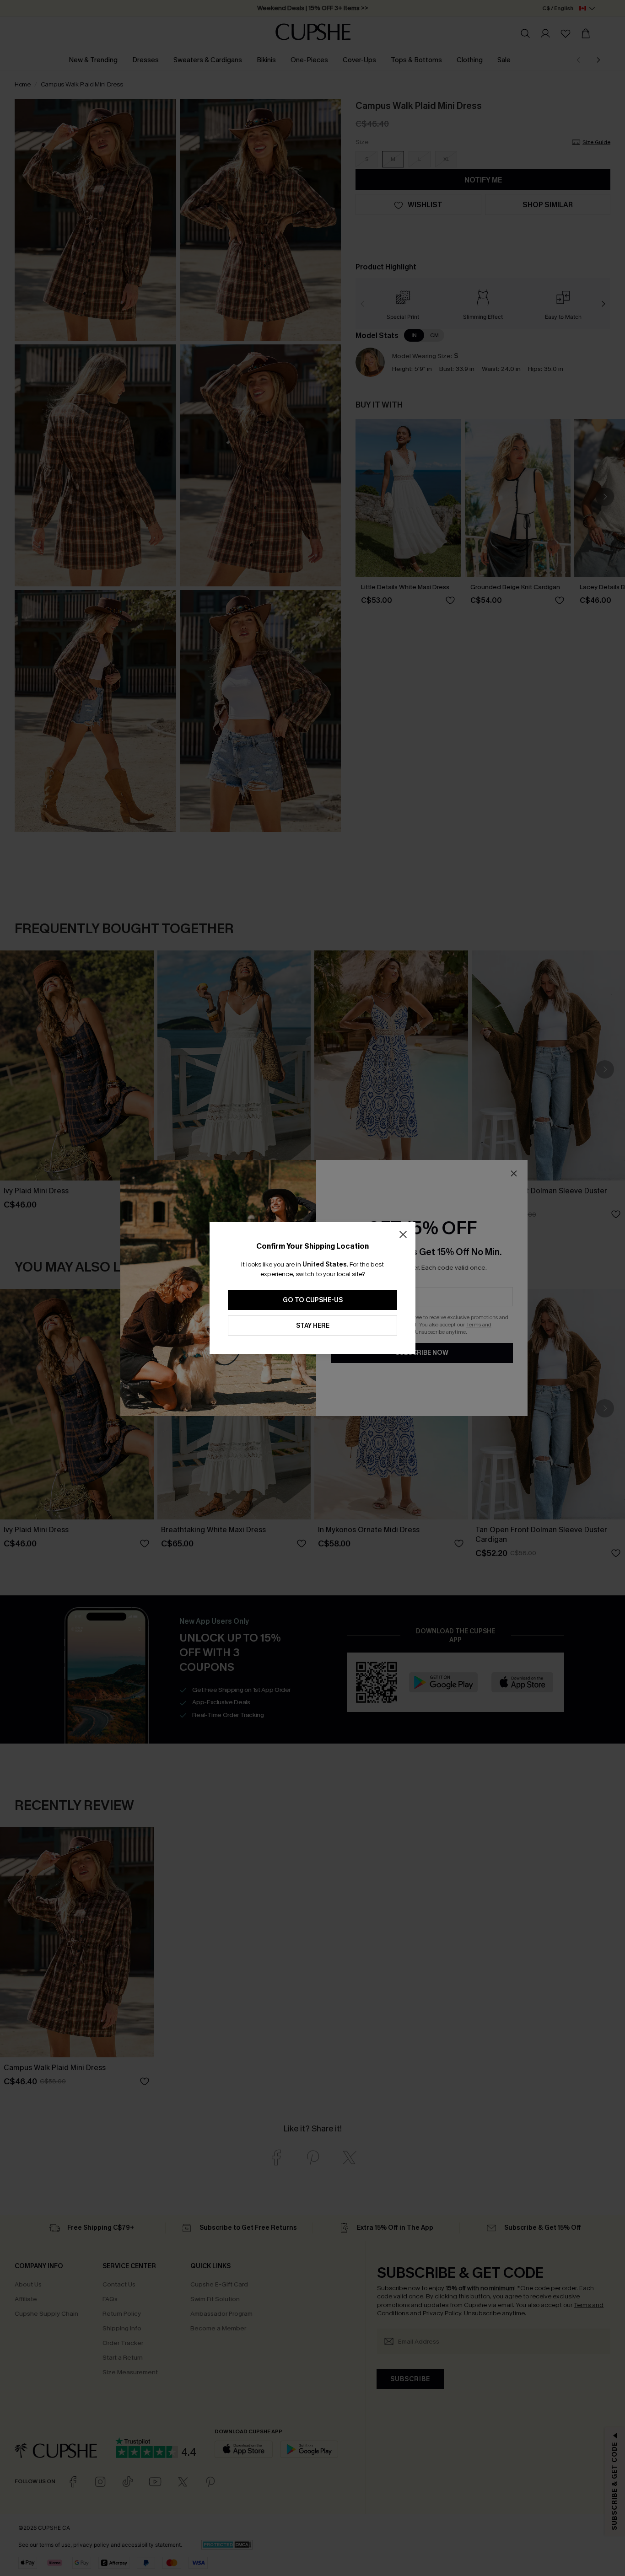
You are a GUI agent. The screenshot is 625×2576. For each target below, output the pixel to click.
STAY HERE (313, 1326)
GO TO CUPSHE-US (313, 1300)
